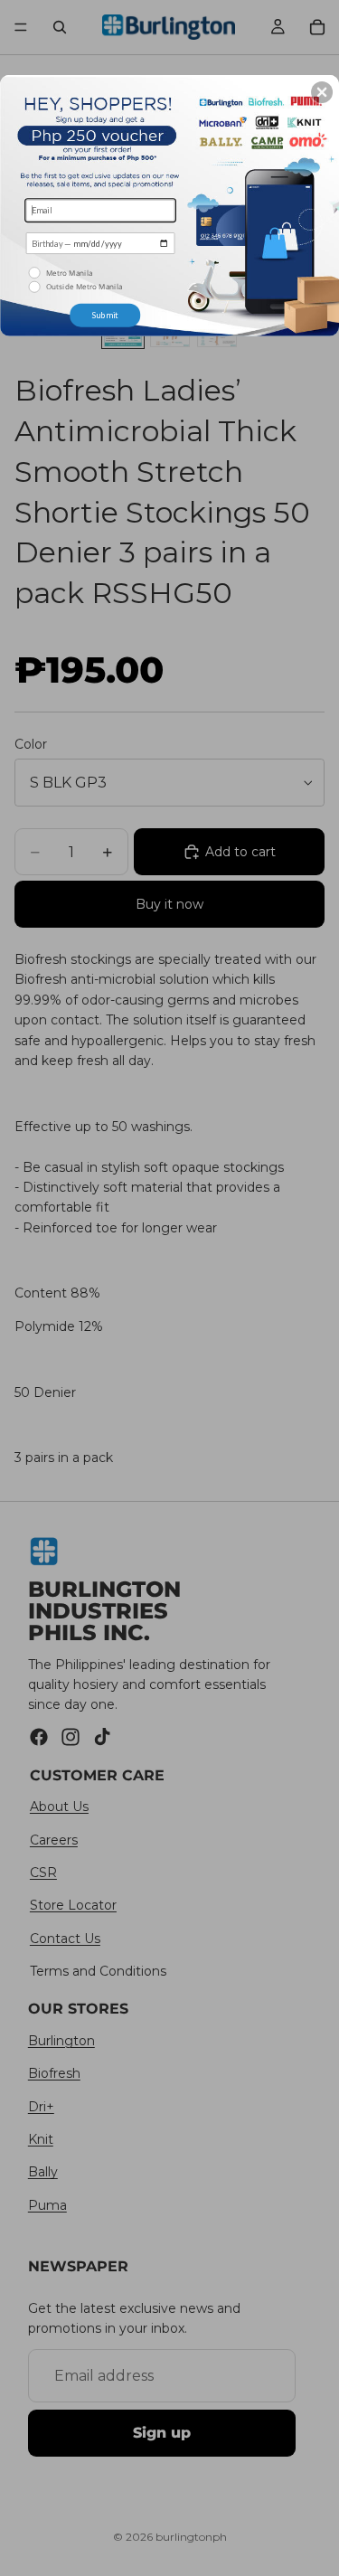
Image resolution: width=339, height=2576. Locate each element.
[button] (322, 91)
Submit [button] (105, 314)
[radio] (102, 273)
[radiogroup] (100, 280)
